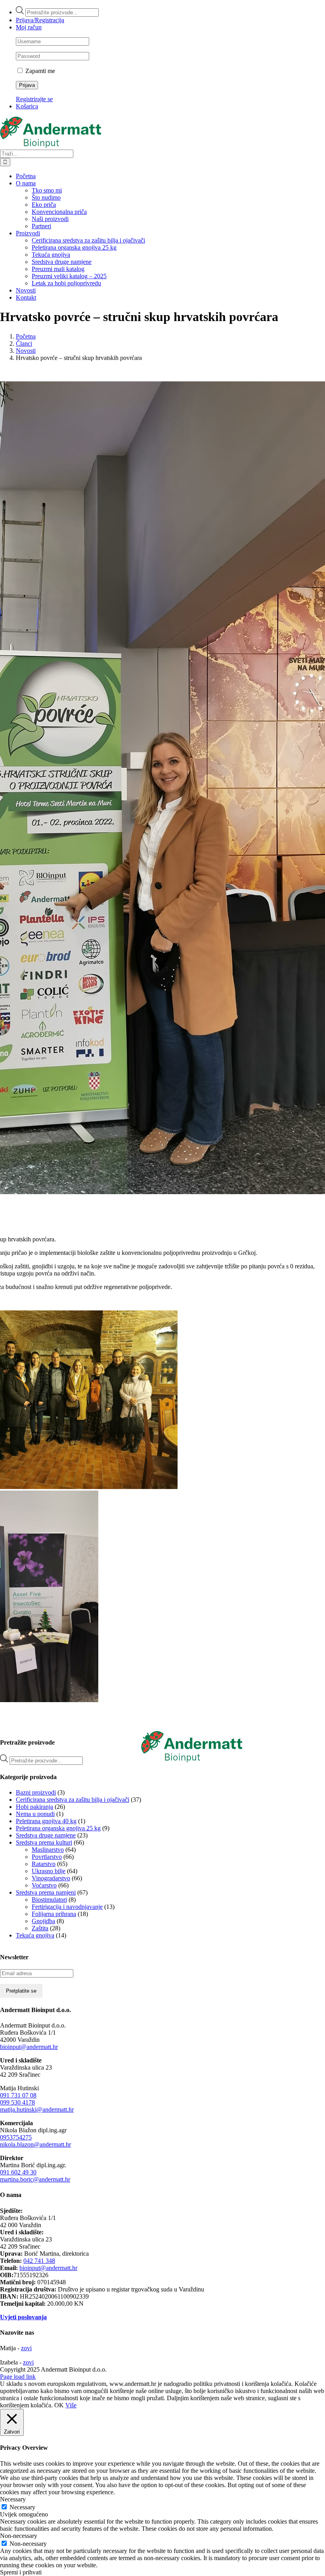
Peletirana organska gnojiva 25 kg (58, 1828)
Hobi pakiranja (34, 1807)
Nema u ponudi (35, 1814)
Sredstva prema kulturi (44, 1842)
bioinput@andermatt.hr (29, 2047)
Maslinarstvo (48, 1850)
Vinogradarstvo (51, 1878)
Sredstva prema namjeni (46, 1892)
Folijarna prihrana (54, 1914)
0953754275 (16, 2137)
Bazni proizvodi (36, 1792)
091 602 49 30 (18, 2172)
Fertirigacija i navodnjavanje (67, 1907)
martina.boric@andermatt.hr (35, 2179)
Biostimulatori (49, 1900)
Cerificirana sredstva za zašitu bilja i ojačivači (73, 1800)
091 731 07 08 (18, 2095)
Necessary (22, 2507)
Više (71, 2405)
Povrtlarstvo (47, 1857)
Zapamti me (39, 71)
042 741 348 (39, 2261)
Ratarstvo (44, 1864)
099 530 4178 (17, 2102)
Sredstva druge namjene (46, 1835)
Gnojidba (43, 1921)
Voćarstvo (44, 1885)
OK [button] (59, 2405)
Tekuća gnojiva (35, 1935)
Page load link (18, 2377)
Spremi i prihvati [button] (21, 2572)
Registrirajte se (34, 99)
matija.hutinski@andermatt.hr (37, 2109)
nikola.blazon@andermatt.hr (35, 2144)
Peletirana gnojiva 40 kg (46, 1821)
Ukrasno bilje (49, 1871)
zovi (26, 2348)
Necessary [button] (13, 2499)
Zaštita (40, 1928)
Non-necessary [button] (19, 2536)
